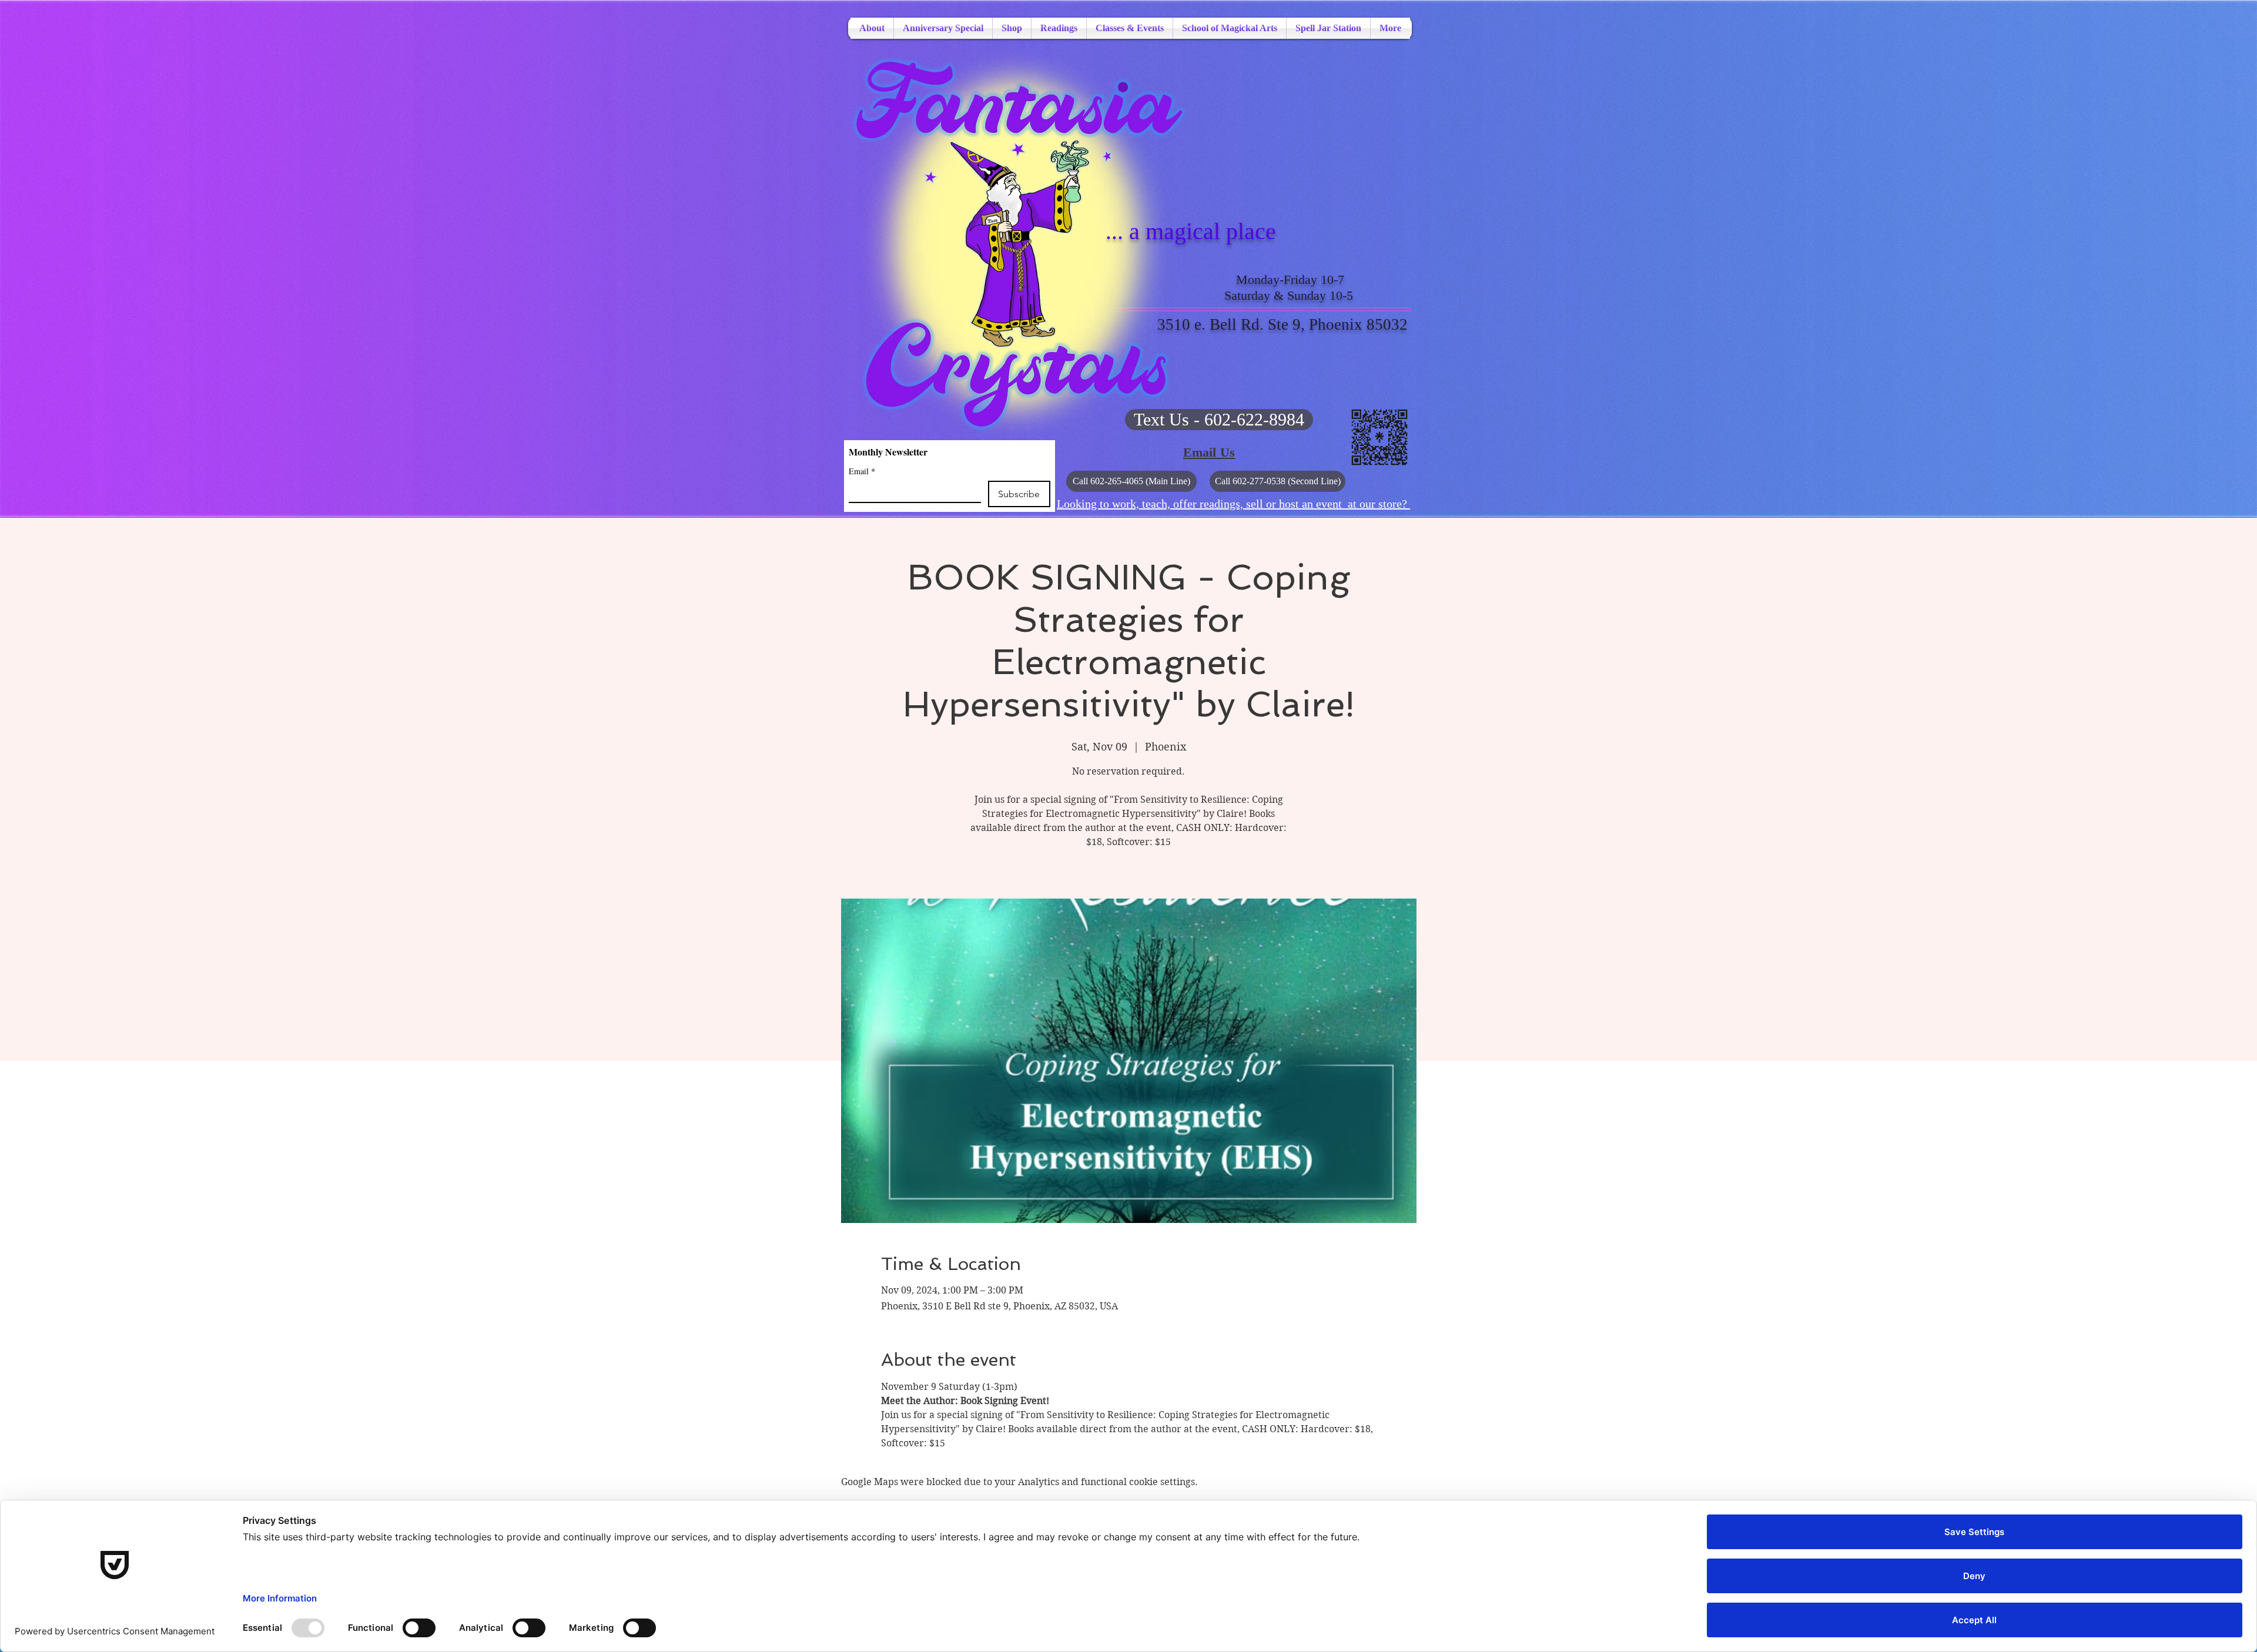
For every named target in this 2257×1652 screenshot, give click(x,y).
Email (862, 471)
